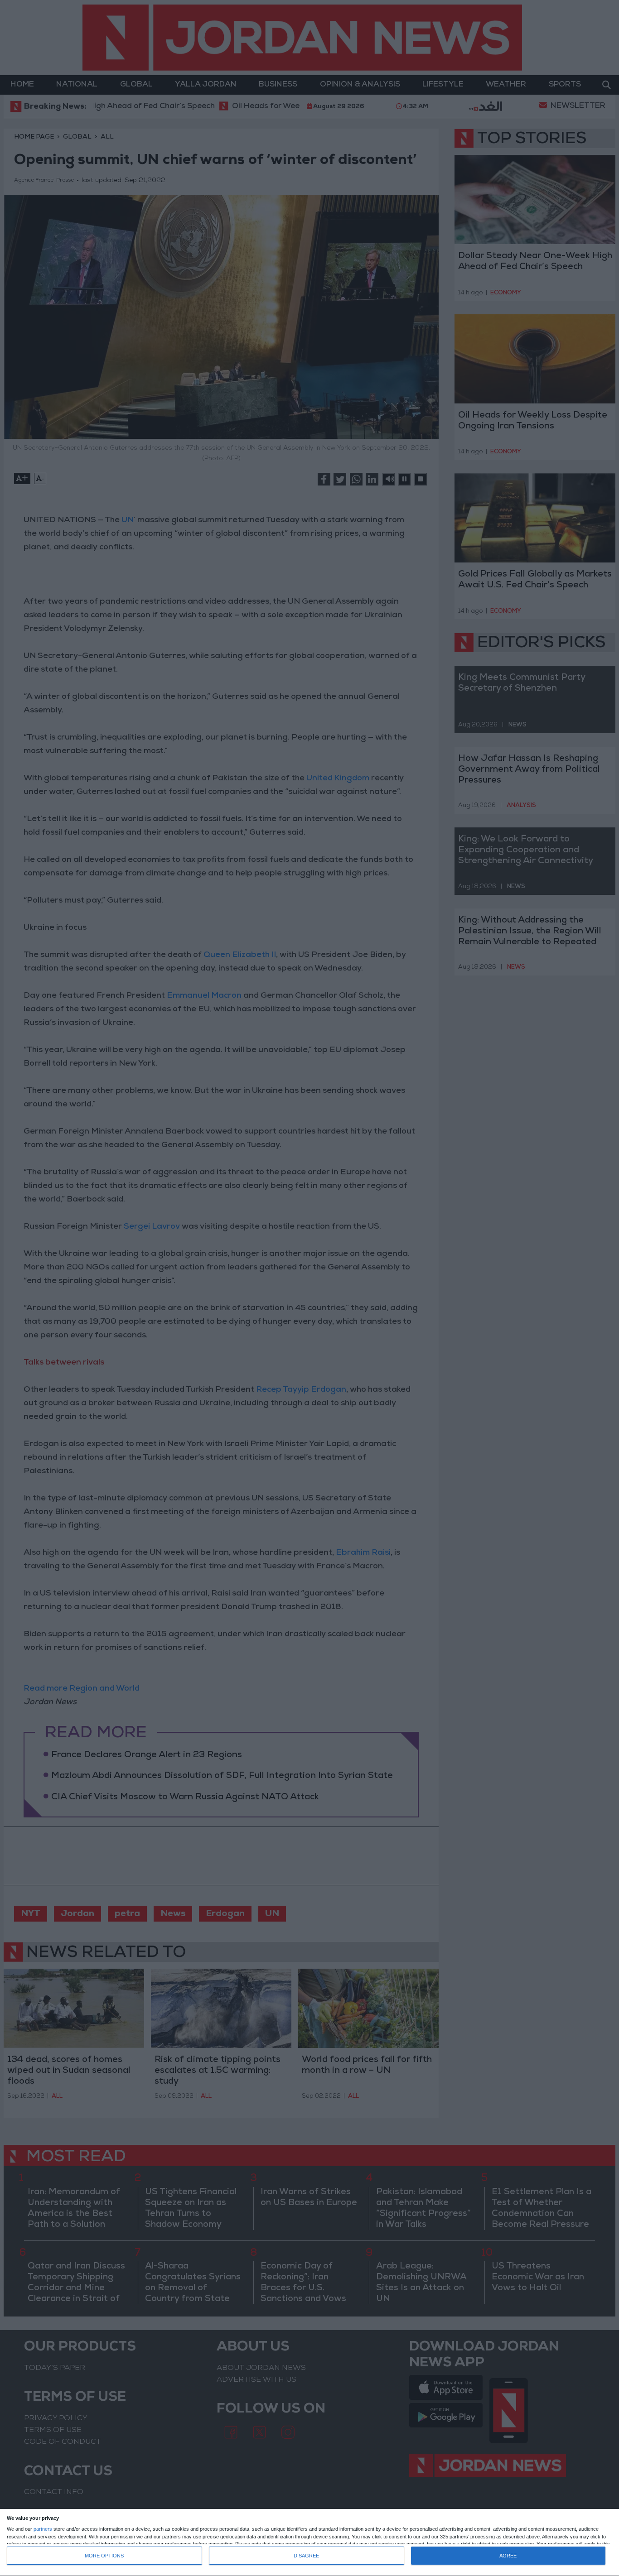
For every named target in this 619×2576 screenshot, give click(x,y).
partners (43, 2529)
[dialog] (309, 2543)
